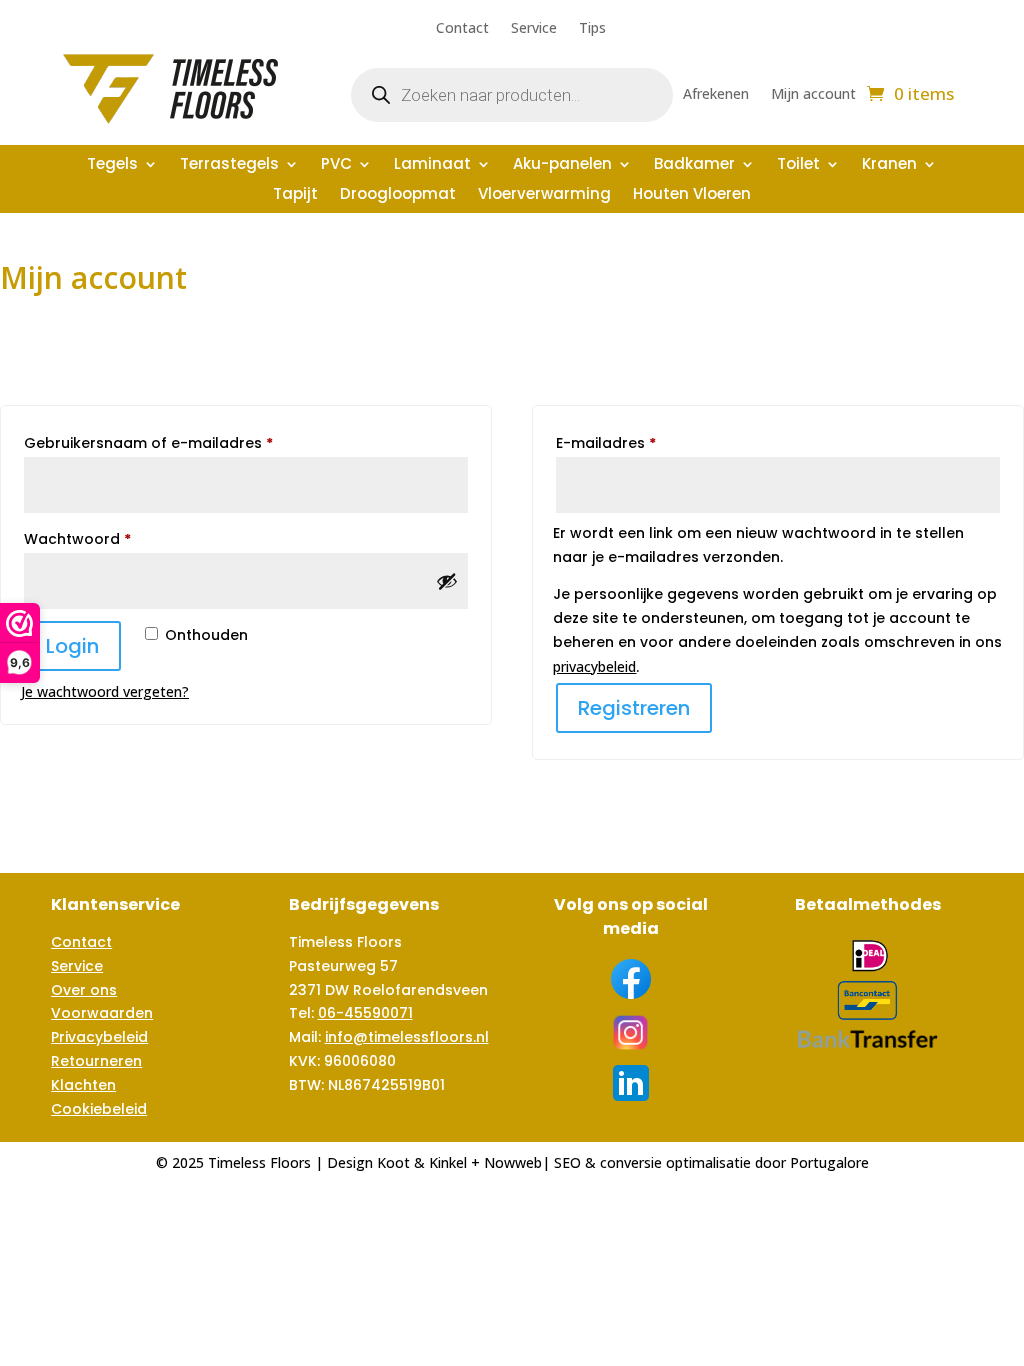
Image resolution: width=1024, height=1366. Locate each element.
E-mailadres (631, 442)
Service (534, 29)
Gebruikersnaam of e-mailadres (173, 442)
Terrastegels (229, 165)
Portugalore (829, 1162)
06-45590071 (365, 1013)
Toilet (798, 165)
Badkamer (694, 165)
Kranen (889, 165)
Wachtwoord (102, 538)
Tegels (112, 165)
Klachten (83, 1085)
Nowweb (513, 1162)
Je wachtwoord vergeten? (105, 691)
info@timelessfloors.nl (407, 1037)
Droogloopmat (398, 195)
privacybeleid (594, 666)
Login (72, 646)
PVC (336, 165)
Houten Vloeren (692, 195)
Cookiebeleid (99, 1109)
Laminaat (432, 165)
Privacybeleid (99, 1037)
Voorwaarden (102, 1013)
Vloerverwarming (544, 195)
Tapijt (295, 195)
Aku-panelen (562, 165)
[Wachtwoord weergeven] (447, 581)
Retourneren (96, 1061)
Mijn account (813, 95)
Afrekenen (716, 95)
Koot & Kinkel (422, 1162)
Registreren (634, 708)
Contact (462, 29)
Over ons (84, 990)
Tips (592, 29)
